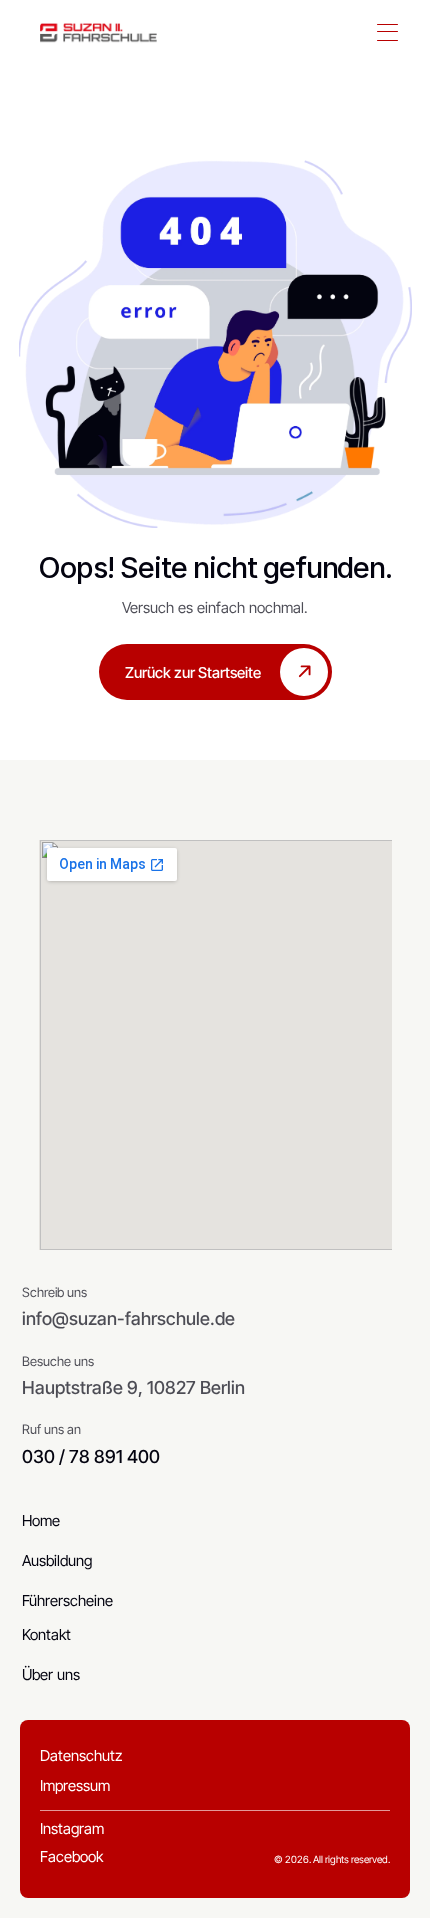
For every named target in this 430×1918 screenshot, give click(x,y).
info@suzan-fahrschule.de (128, 1318)
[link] (98, 33)
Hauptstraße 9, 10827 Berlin (133, 1387)
